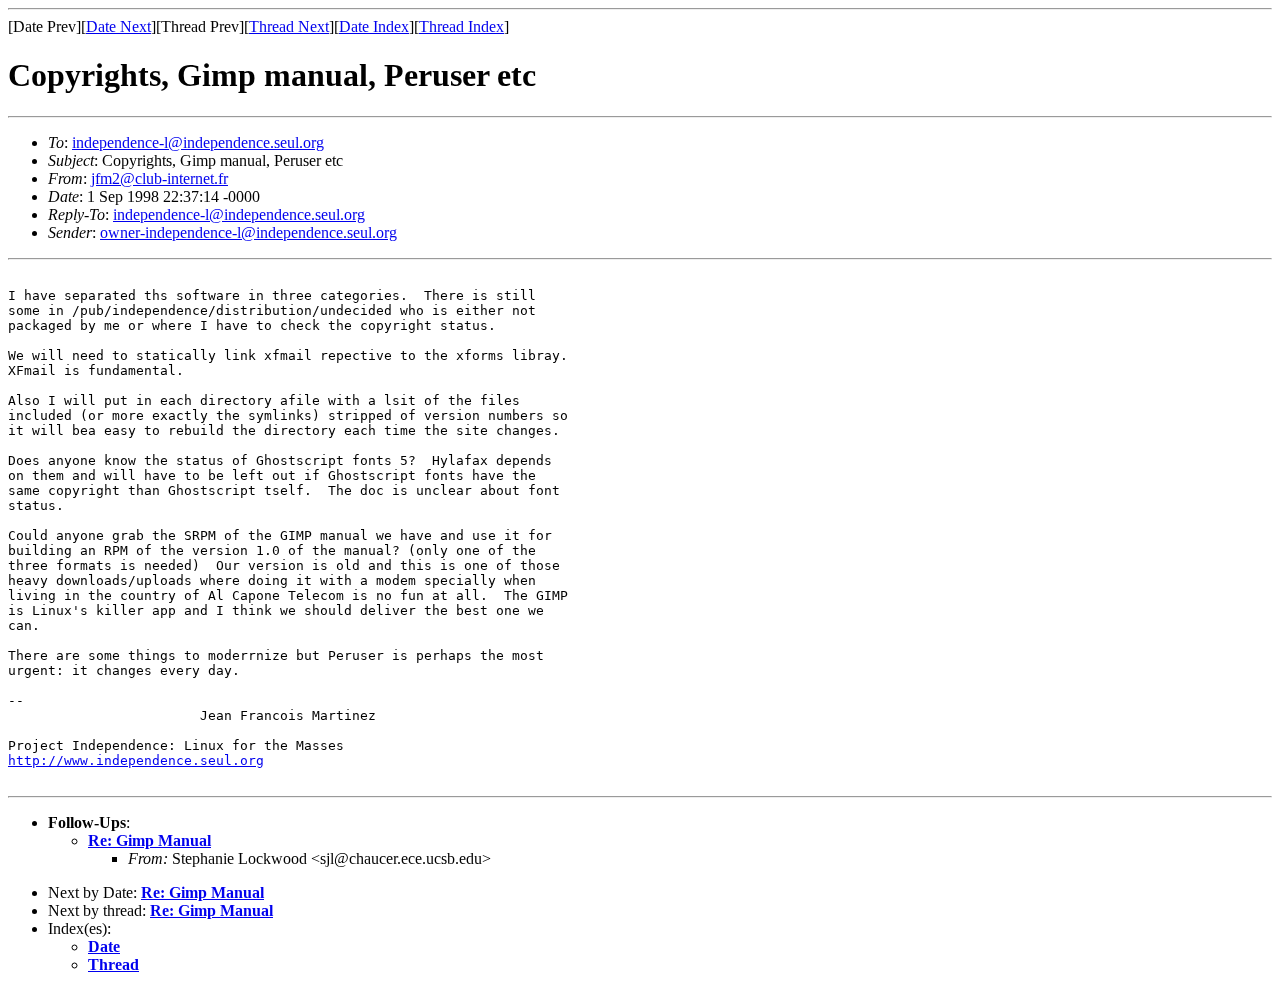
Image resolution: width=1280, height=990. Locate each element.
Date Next (118, 26)
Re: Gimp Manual (149, 840)
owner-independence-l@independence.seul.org (248, 232)
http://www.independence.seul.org (136, 760)
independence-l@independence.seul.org (198, 142)
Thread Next (289, 26)
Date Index (374, 26)
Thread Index (461, 26)
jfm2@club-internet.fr (159, 178)
